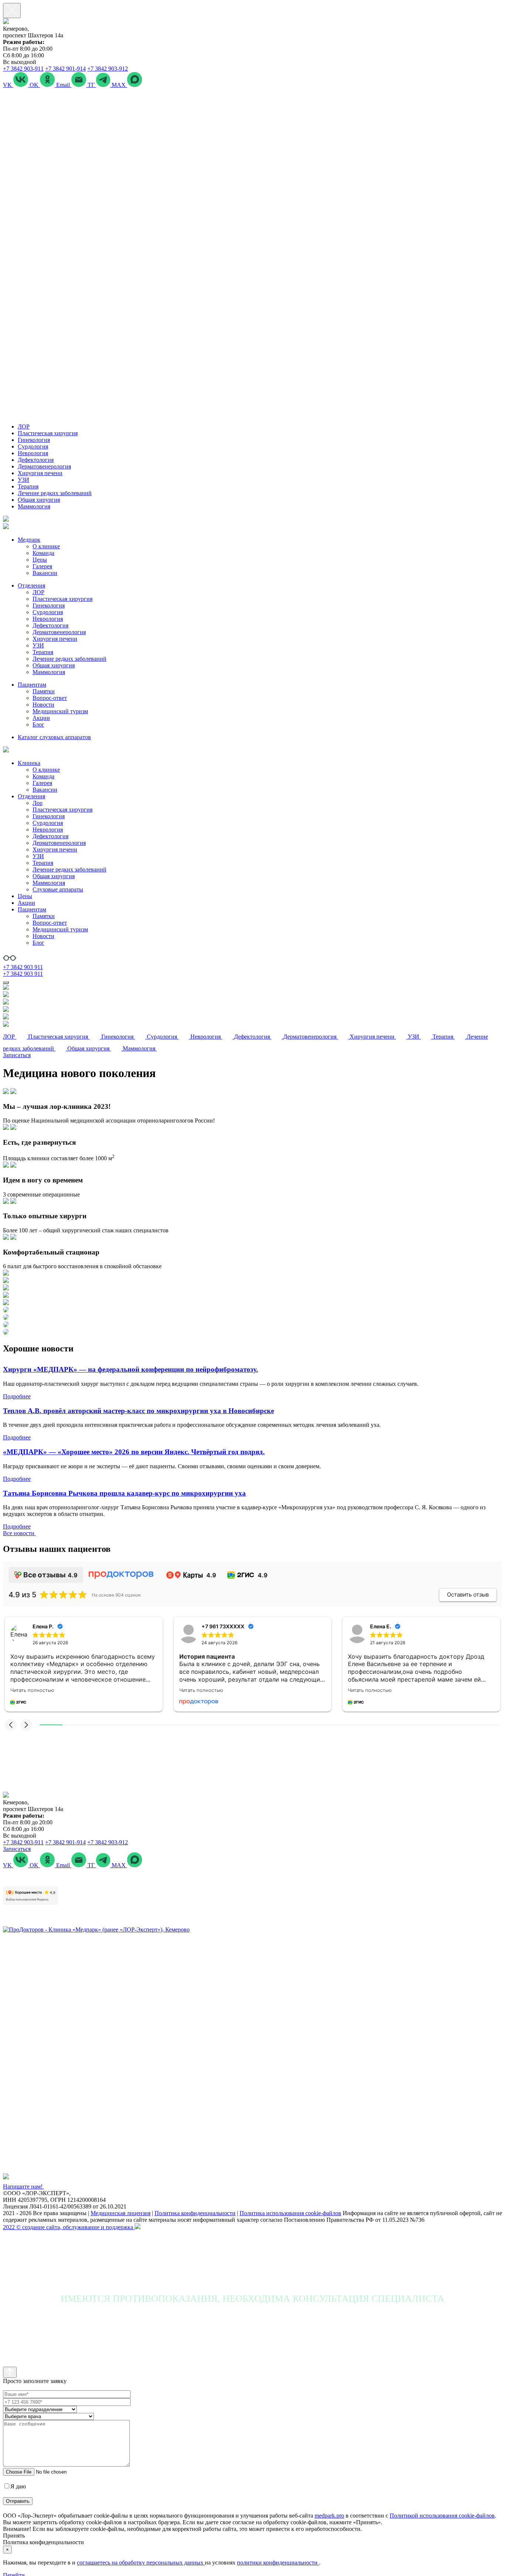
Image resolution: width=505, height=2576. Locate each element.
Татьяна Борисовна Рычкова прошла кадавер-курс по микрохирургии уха (124, 1493)
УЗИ (23, 480)
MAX (119, 85)
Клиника (29, 763)
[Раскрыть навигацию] (6, 982)
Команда (43, 553)
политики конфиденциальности (278, 2563)
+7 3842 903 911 (23, 967)
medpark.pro (329, 2516)
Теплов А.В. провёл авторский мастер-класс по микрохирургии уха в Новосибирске (138, 1411)
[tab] (253, 1106)
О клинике (46, 546)
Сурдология (33, 446)
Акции (41, 718)
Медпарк (29, 540)
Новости (43, 705)
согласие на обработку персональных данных (85, 2486)
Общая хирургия (39, 500)
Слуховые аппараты (58, 889)
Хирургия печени (40, 473)
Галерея (42, 566)
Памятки (44, 691)
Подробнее (17, 1396)
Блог (38, 725)
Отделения (31, 585)
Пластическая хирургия (48, 433)
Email (64, 85)
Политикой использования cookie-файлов (442, 2516)
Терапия (28, 486)
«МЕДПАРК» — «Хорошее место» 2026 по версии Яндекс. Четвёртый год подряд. (134, 1452)
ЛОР (24, 426)
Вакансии (45, 573)
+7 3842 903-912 (108, 69)
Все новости (19, 1533)
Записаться (17, 1055)
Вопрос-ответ (50, 698)
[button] (11, 1725)
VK (8, 85)
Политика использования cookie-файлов (290, 2213)
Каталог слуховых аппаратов (54, 737)
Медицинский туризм (60, 711)
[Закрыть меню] (12, 11)
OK (35, 85)
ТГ (92, 85)
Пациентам (32, 685)
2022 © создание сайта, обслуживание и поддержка (69, 2227)
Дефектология (36, 460)
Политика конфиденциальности (195, 2213)
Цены (40, 560)
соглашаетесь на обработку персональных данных (141, 2563)
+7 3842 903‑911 (23, 69)
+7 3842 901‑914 (65, 69)
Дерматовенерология (44, 466)
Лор (38, 803)
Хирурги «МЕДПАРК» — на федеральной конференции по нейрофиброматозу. (131, 1369)
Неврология (33, 453)
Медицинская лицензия (121, 2213)
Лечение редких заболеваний (55, 493)
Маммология (34, 506)
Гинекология (34, 440)
